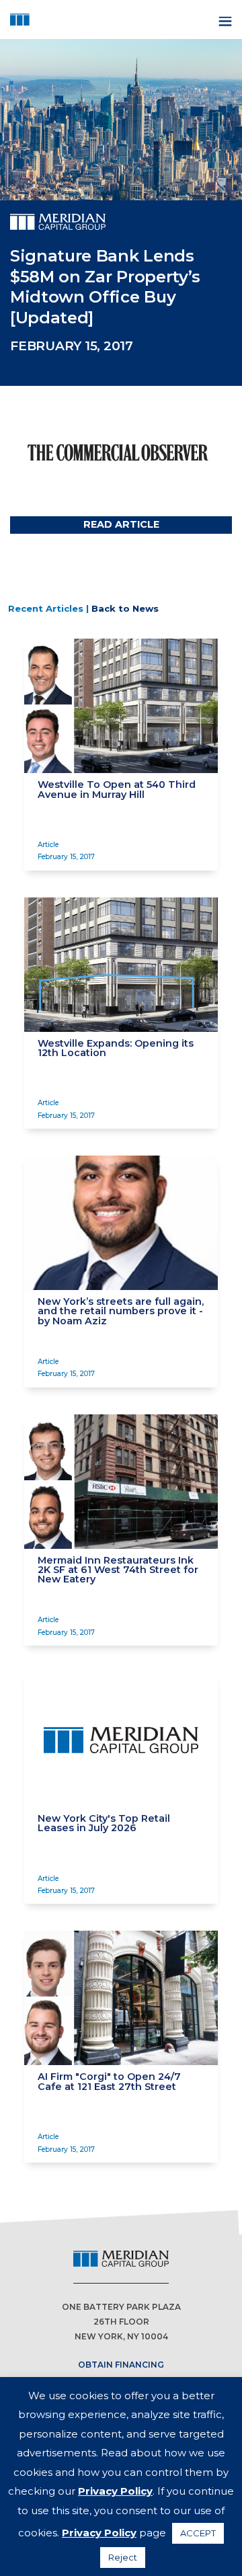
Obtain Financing (121, 2365)
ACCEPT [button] (198, 2533)
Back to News (125, 608)
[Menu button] (224, 20)
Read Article (121, 524)
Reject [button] (123, 2557)
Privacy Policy (115, 2491)
